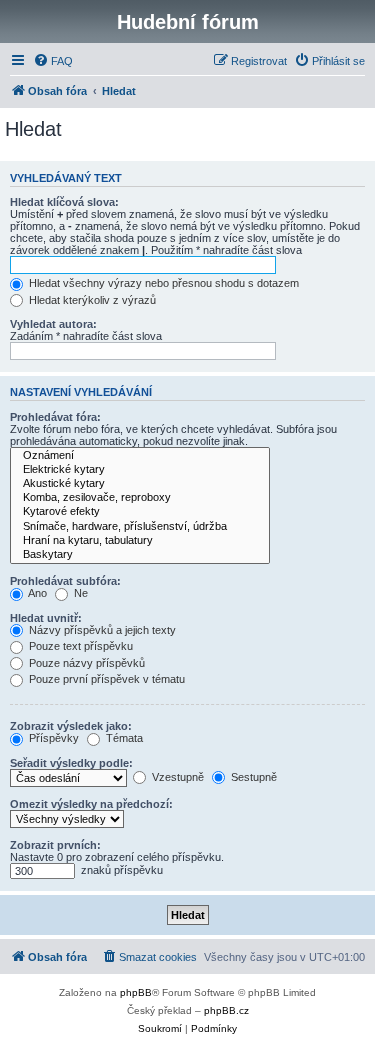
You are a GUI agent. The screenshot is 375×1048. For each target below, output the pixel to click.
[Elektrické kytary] (140, 470)
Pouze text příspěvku (79, 646)
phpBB (136, 992)
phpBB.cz (226, 1010)
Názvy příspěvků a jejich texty (101, 630)
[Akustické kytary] (140, 484)
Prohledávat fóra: (55, 417)
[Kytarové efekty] (140, 512)
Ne (79, 593)
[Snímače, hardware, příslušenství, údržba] (140, 527)
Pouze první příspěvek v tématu (105, 679)
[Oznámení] (140, 456)
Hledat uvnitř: (46, 618)
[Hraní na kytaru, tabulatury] (140, 541)
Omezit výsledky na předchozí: (91, 804)
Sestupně (252, 777)
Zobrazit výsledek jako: (71, 726)
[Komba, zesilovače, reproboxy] (140, 498)
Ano (36, 593)
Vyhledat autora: (53, 324)
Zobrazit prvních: (55, 845)
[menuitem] (53, 61)
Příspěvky (52, 738)
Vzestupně (176, 777)
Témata (123, 738)
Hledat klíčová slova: (64, 202)
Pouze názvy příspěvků (85, 663)
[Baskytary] (140, 555)
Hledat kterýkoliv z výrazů (91, 300)
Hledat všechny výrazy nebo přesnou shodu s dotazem (162, 283)
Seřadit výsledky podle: (71, 763)
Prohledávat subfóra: (65, 581)
